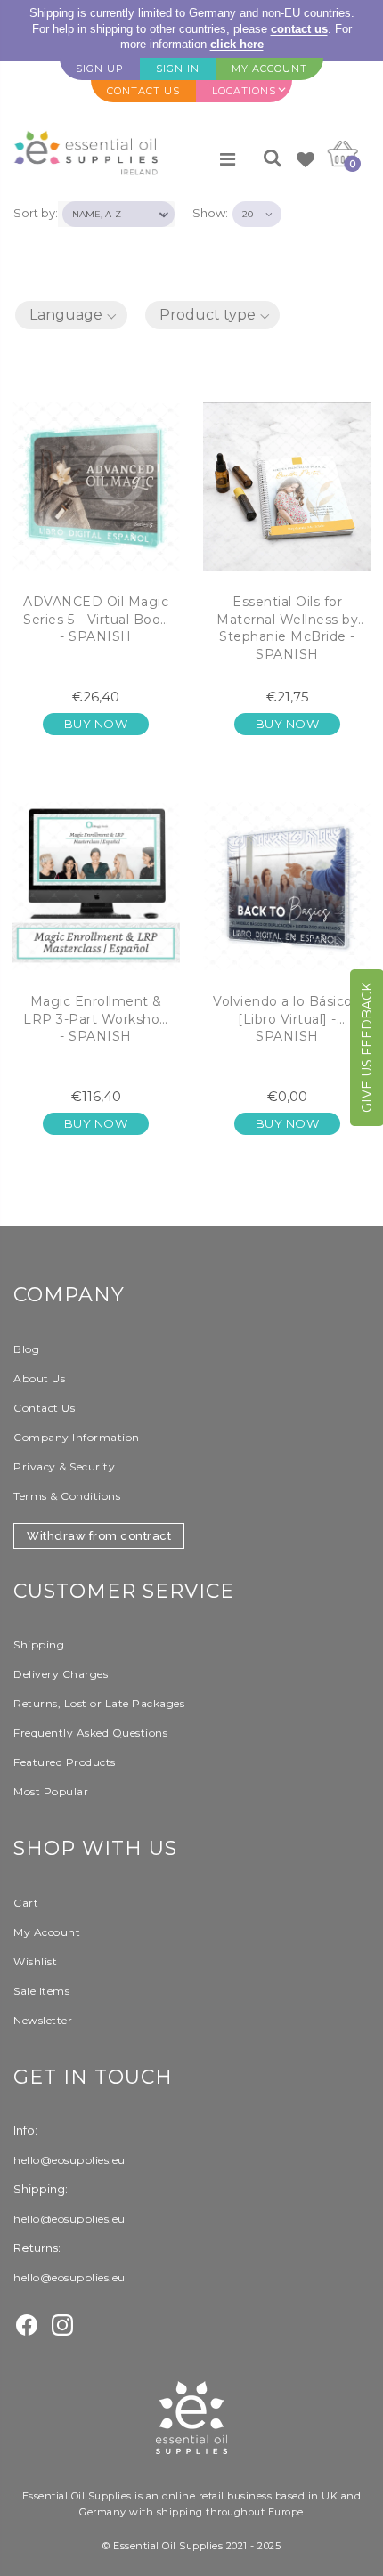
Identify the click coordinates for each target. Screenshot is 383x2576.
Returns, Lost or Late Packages (99, 1703)
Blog (26, 1349)
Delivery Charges (61, 1674)
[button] (71, 315)
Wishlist (35, 1961)
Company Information (77, 1437)
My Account (47, 1932)
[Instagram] (62, 2323)
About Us (39, 1378)
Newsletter (43, 2020)
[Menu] (228, 159)
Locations (244, 91)
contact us (299, 29)
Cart (26, 1903)
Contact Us (44, 1408)
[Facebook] (27, 2323)
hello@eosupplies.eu (69, 2160)
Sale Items (41, 1991)
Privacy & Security (64, 1466)
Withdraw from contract (99, 1536)
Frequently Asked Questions (90, 1733)
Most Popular (51, 1791)
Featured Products (65, 1762)
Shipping (39, 1644)
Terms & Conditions (67, 1496)
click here (237, 44)
